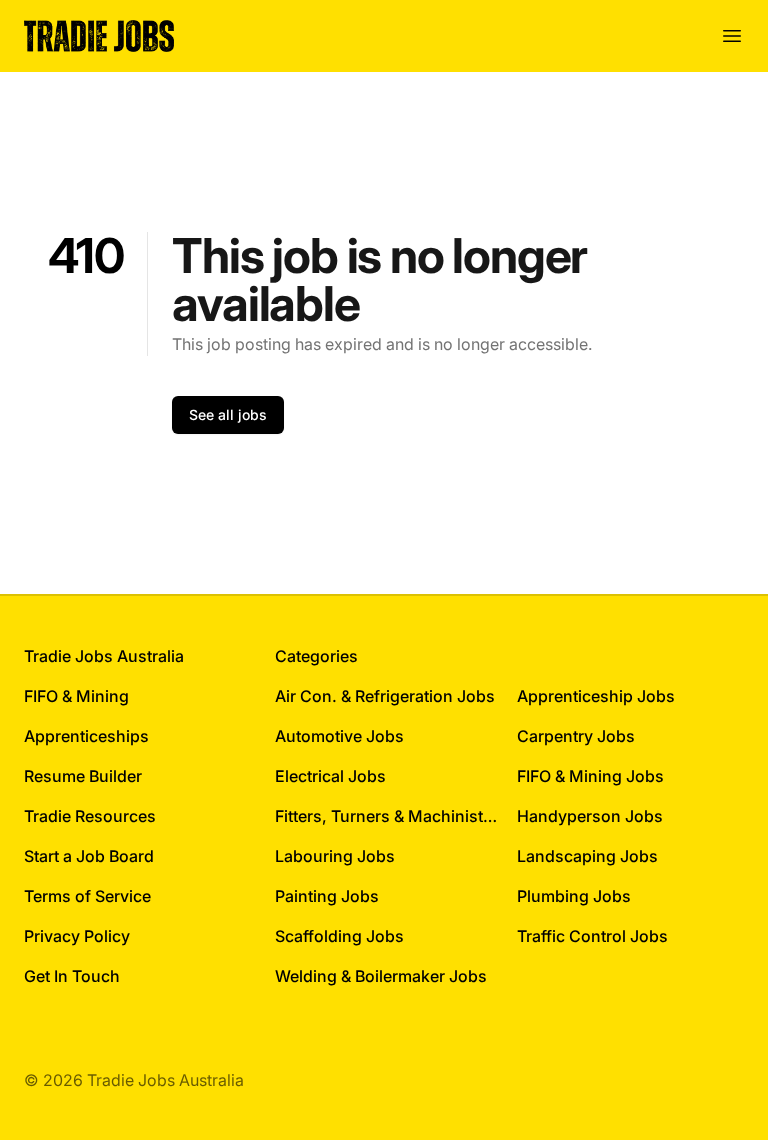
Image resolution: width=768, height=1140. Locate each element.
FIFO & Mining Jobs (590, 776)
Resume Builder (83, 776)
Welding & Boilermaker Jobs (381, 976)
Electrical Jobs (330, 776)
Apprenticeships (86, 736)
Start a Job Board (89, 856)
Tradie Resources (90, 816)
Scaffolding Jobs (339, 936)
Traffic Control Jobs (592, 936)
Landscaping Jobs (587, 856)
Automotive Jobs (339, 736)
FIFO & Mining (76, 696)
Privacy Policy (77, 936)
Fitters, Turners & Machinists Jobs (388, 816)
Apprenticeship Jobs (596, 696)
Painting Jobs (327, 896)
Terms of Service (87, 896)
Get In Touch (72, 976)
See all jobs (228, 414)
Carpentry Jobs (576, 736)
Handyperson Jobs (590, 816)
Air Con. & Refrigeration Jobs (385, 696)
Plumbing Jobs (574, 896)
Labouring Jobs (335, 856)
